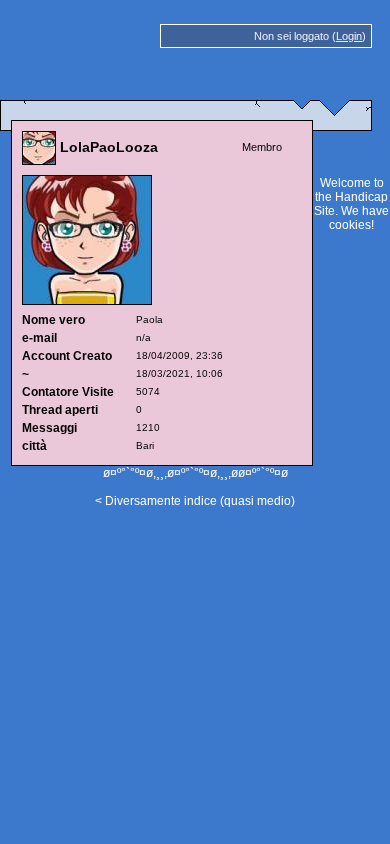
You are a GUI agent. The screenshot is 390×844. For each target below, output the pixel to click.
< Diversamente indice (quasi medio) (195, 501)
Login (349, 36)
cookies (350, 225)
